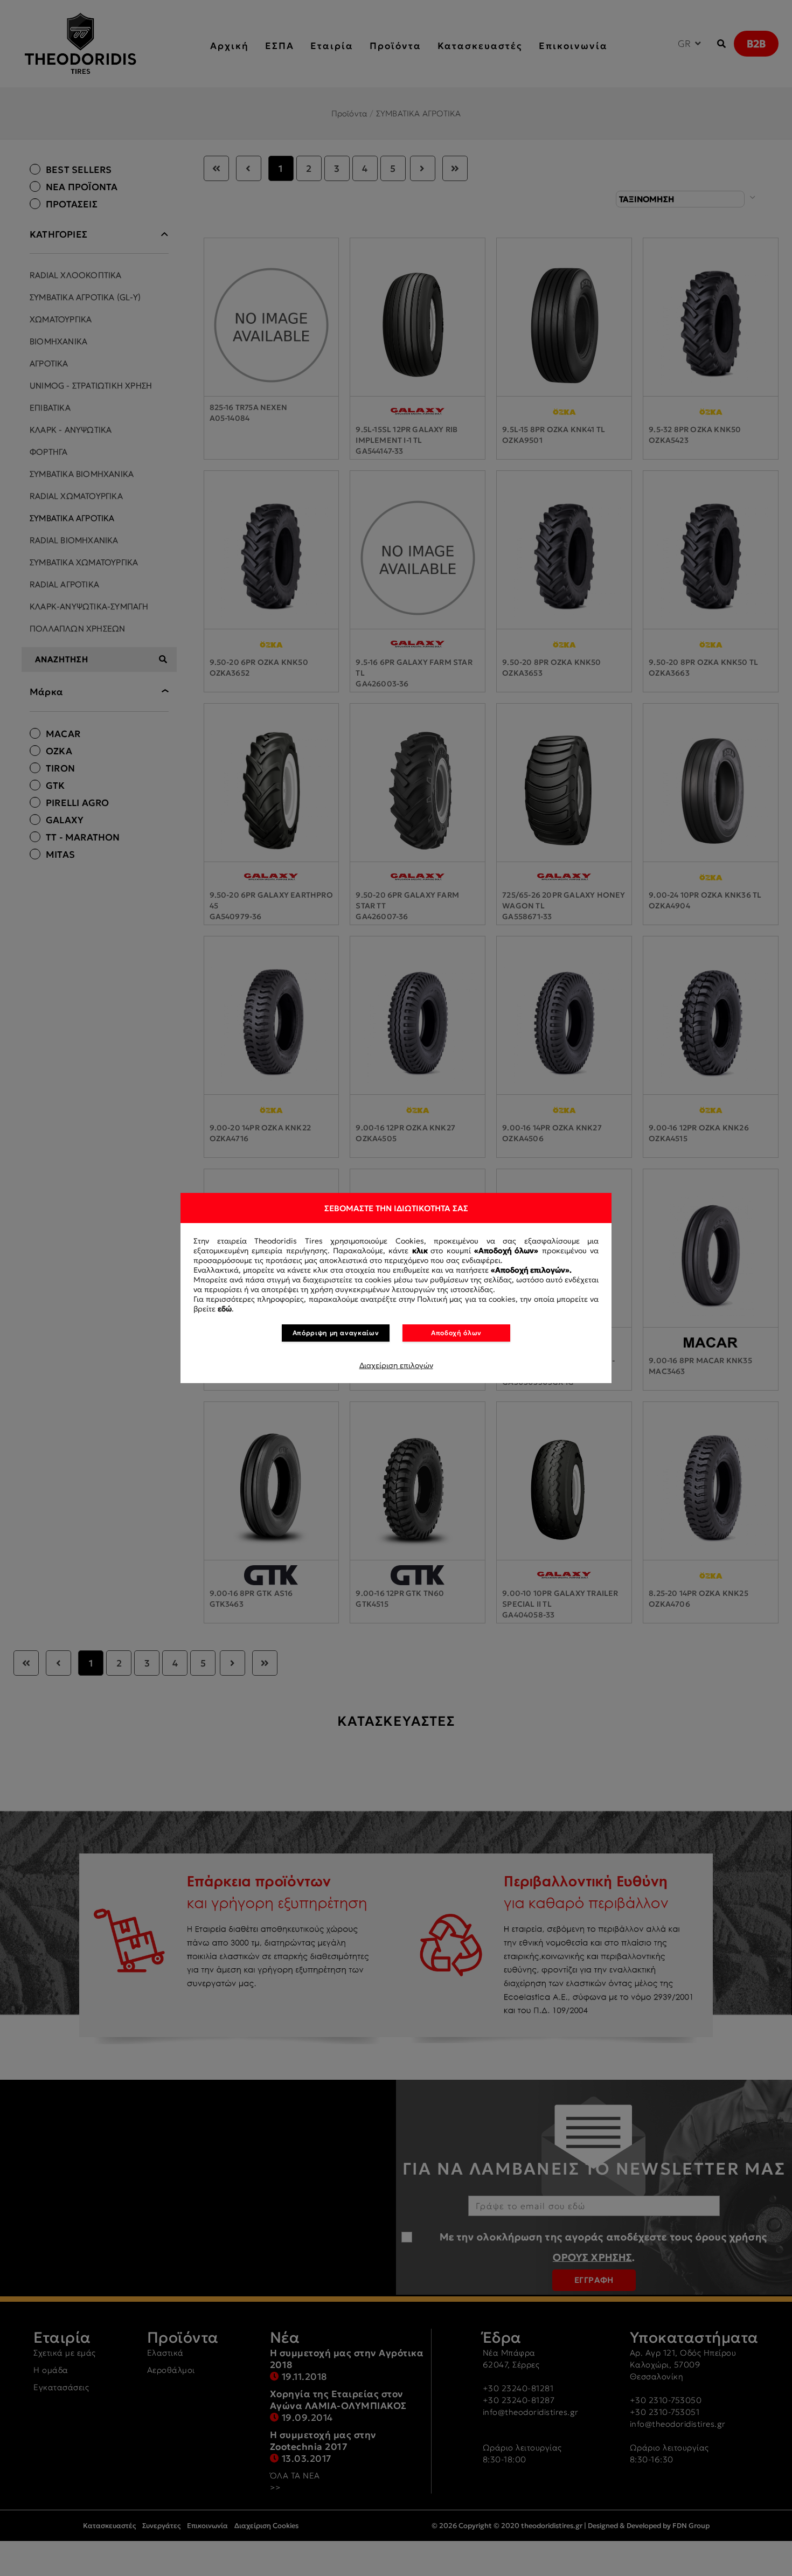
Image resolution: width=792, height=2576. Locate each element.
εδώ (225, 1309)
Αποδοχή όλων (456, 1333)
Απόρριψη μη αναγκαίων (336, 1333)
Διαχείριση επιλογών (396, 1365)
